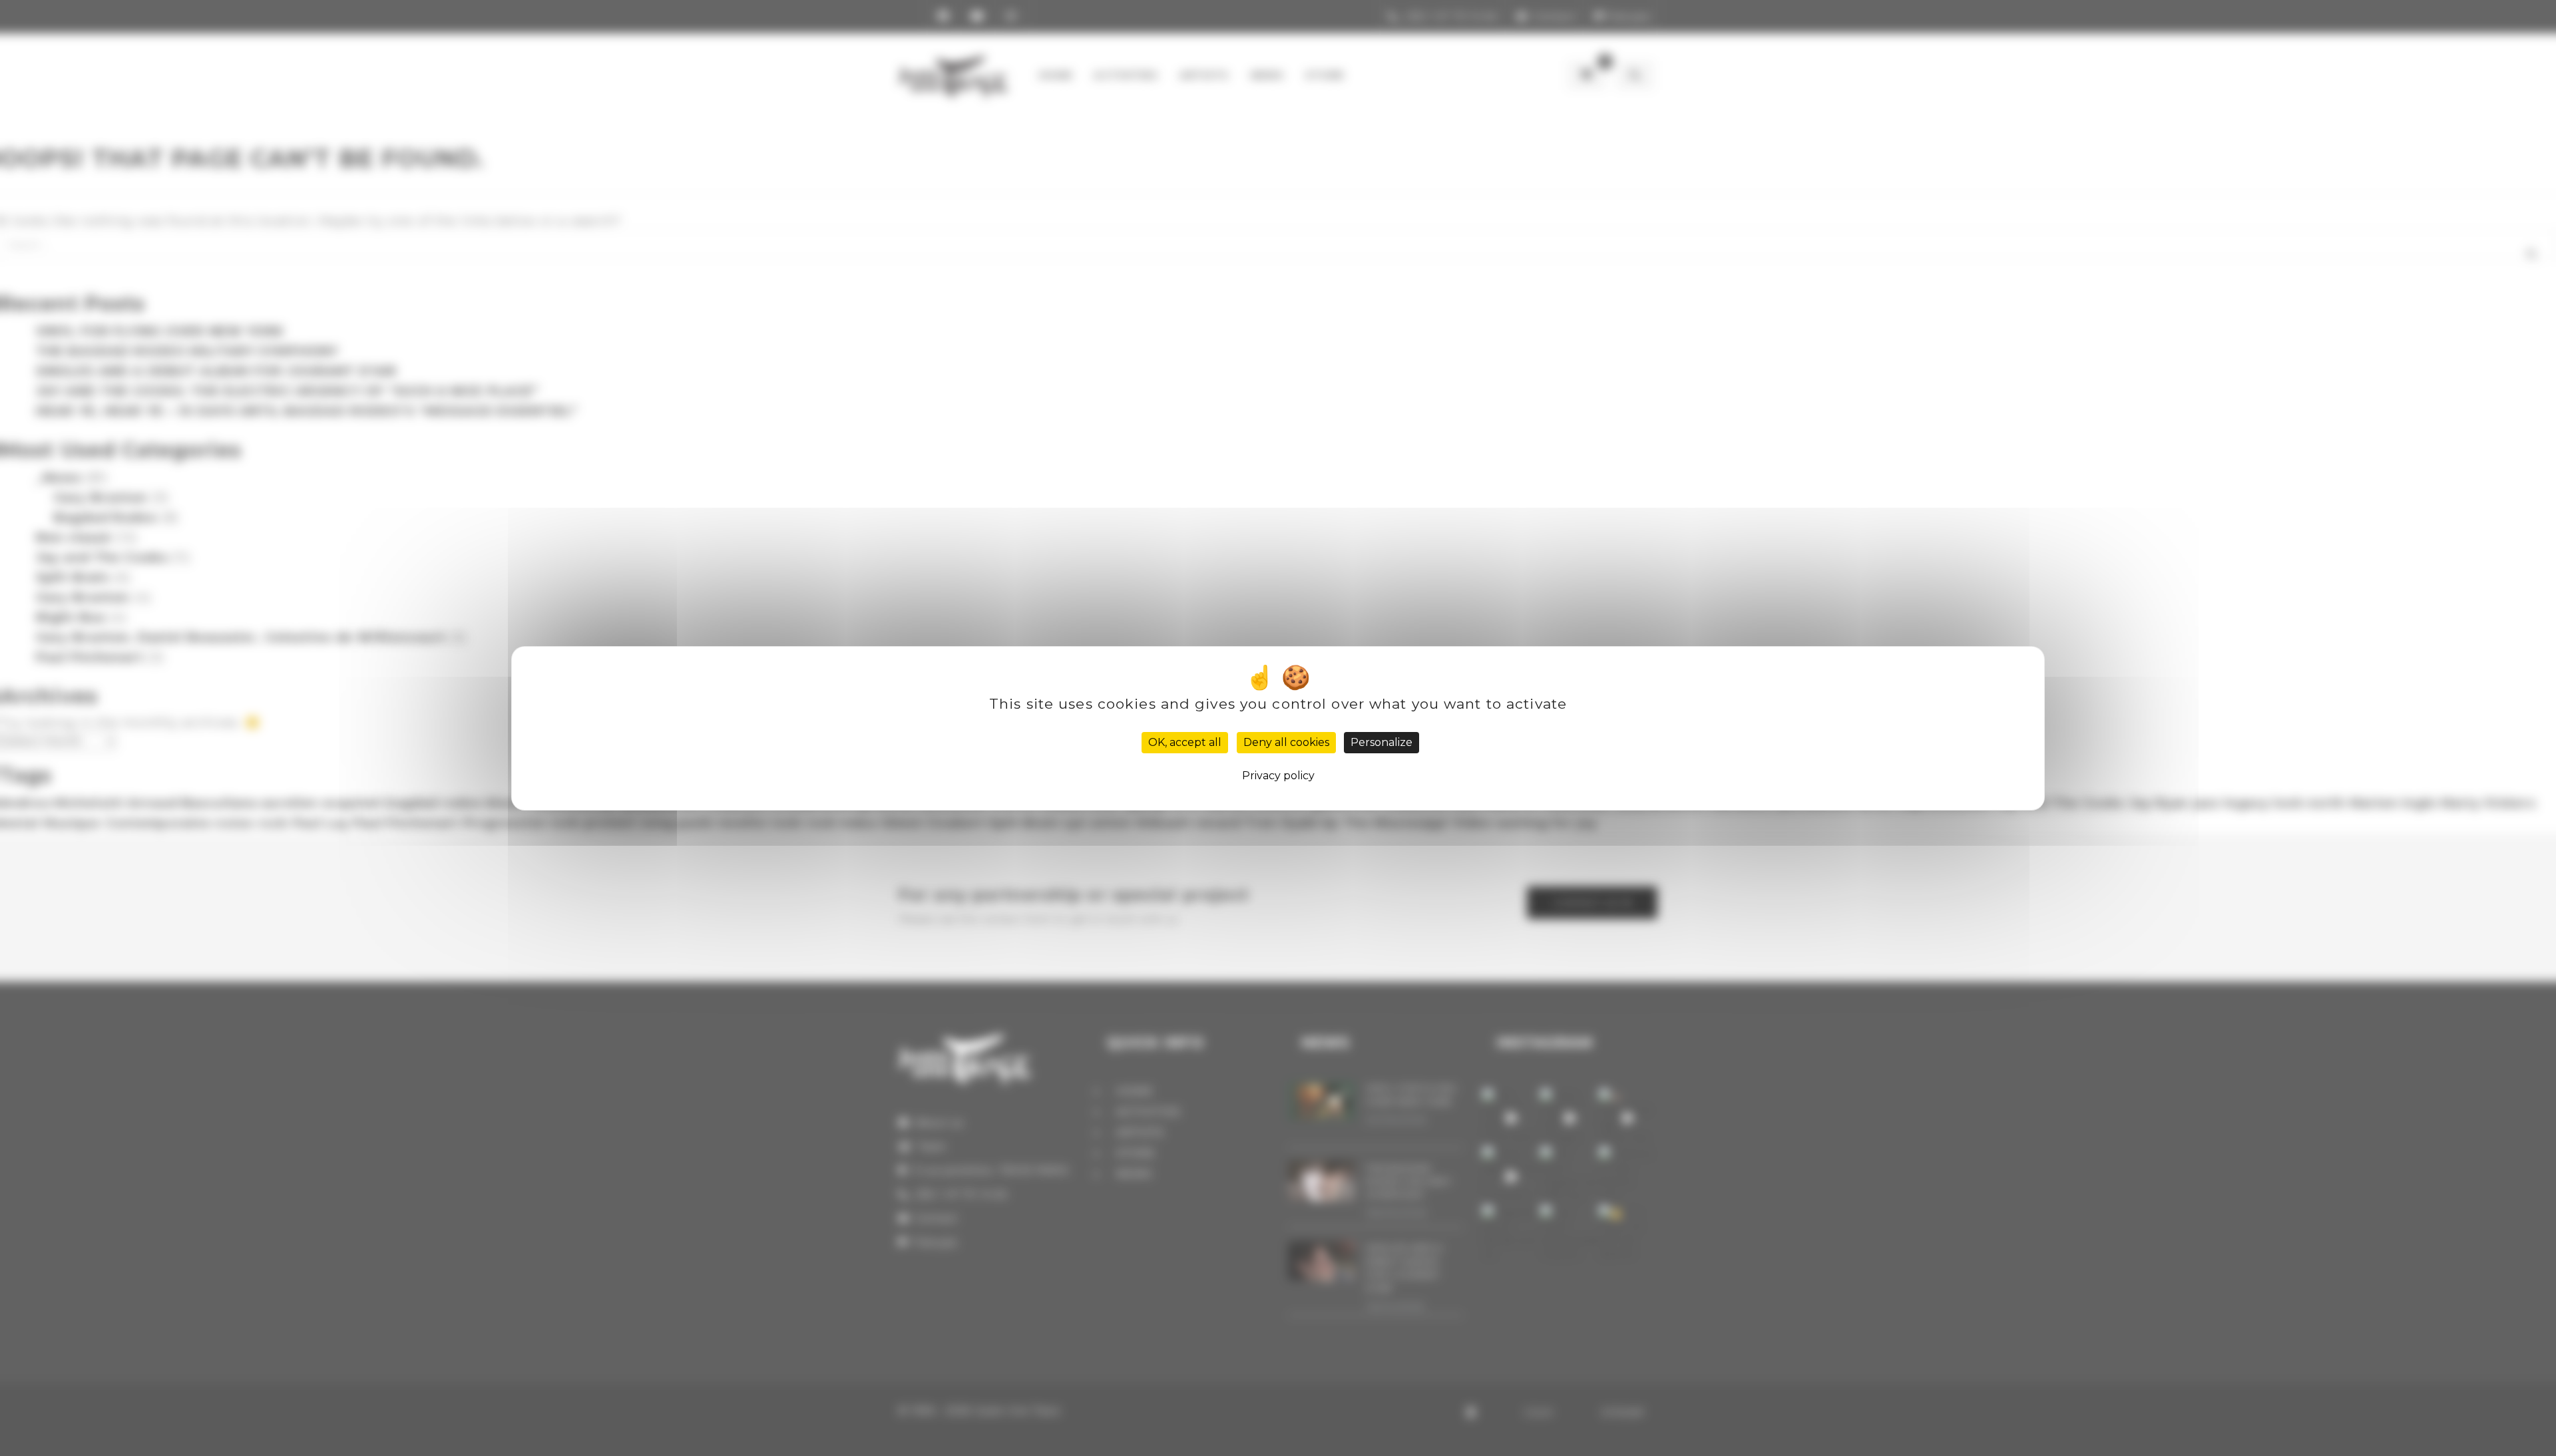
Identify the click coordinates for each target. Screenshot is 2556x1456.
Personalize (1382, 742)
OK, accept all (1185, 742)
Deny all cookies (1286, 742)
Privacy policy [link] (1278, 776)
